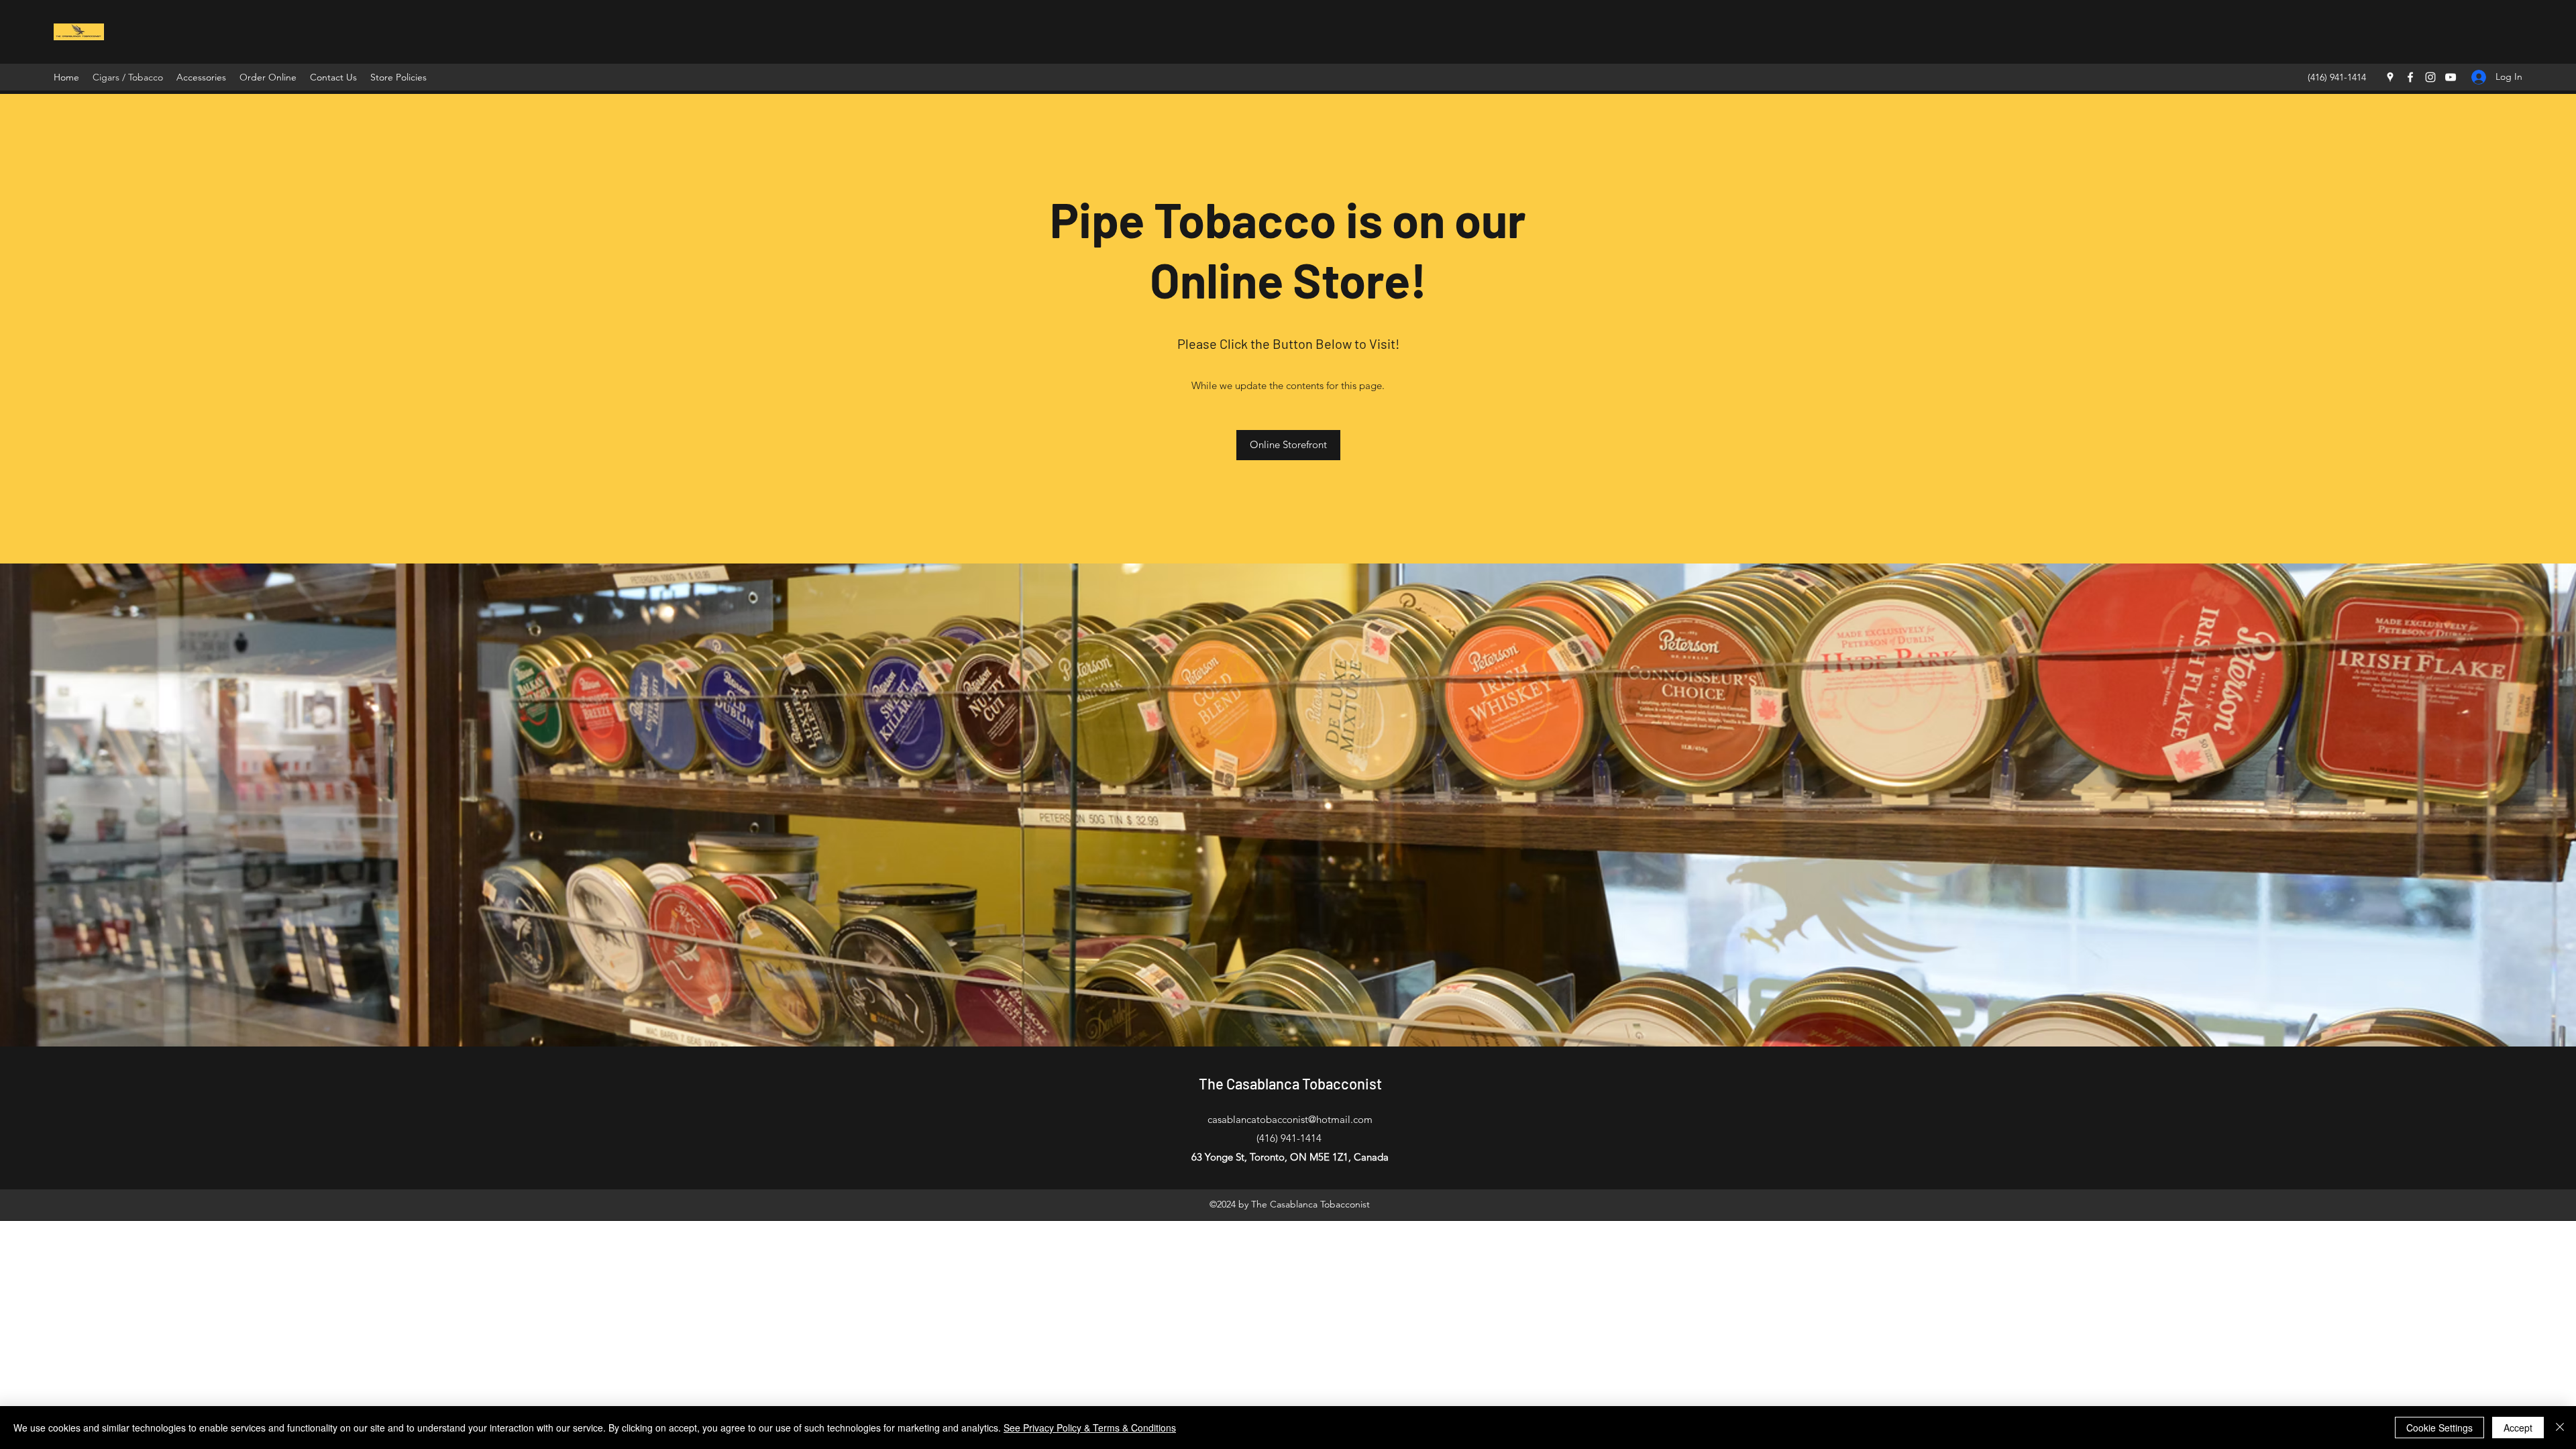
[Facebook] (2410, 77)
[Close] (2560, 1428)
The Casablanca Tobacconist (1290, 1083)
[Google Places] (2390, 77)
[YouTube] (2451, 77)
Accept (2518, 1428)
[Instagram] (2430, 77)
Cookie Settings (2439, 1428)
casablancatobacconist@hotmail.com (1290, 1119)
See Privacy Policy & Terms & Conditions (1090, 1428)
